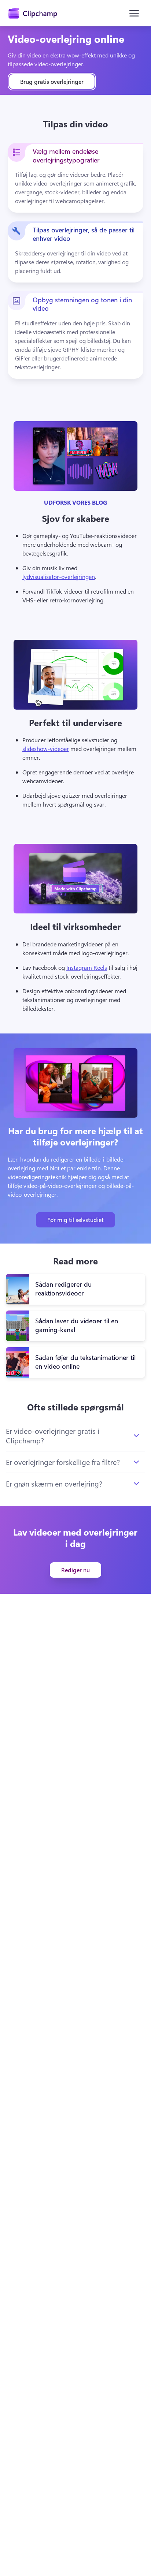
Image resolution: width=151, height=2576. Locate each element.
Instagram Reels (87, 967)
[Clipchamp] (33, 13)
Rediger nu (75, 1570)
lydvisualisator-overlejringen (59, 577)
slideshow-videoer (46, 749)
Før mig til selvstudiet (75, 1220)
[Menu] (134, 13)
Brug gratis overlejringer (52, 81)
